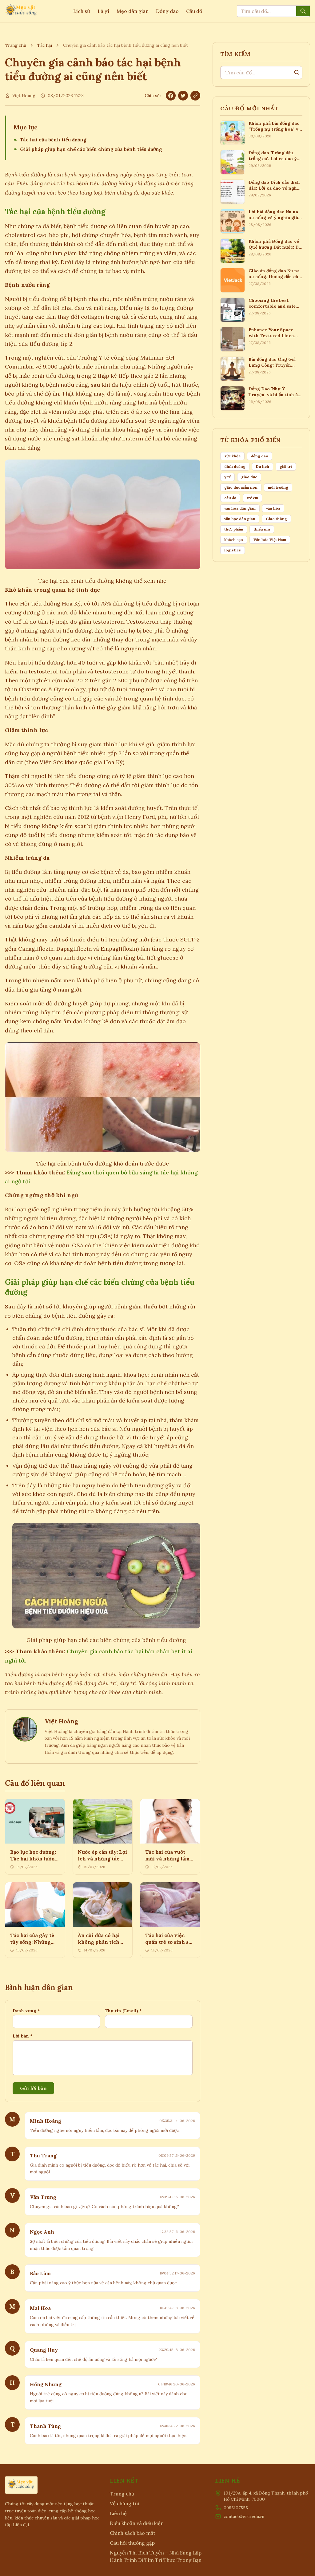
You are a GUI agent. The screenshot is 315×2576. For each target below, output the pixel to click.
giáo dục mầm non (241, 487)
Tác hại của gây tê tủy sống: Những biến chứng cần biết (34, 1942)
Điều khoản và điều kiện (137, 2523)
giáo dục (249, 477)
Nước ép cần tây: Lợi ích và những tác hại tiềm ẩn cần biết (102, 1859)
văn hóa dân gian (240, 508)
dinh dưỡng (235, 466)
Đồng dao (167, 11)
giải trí (286, 466)
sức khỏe (232, 456)
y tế (227, 477)
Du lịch (263, 466)
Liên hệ (118, 2513)
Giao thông (276, 519)
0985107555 (236, 2508)
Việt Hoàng (24, 96)
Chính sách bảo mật (133, 2533)
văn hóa (273, 508)
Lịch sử (82, 11)
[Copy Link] (195, 96)
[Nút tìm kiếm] (303, 11)
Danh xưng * (26, 2011)
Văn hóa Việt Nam (270, 540)
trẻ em (252, 498)
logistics (233, 550)
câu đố (230, 498)
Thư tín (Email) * (123, 2011)
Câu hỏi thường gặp (132, 2543)
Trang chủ (16, 45)
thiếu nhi (262, 529)
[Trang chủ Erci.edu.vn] (22, 11)
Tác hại (45, 45)
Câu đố (194, 11)
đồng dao (260, 456)
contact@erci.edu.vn (244, 2516)
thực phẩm (234, 529)
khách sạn (234, 540)
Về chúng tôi (124, 2503)
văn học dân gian (240, 519)
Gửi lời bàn (33, 2088)
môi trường (278, 487)
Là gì (103, 11)
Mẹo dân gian (133, 11)
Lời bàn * (23, 2036)
